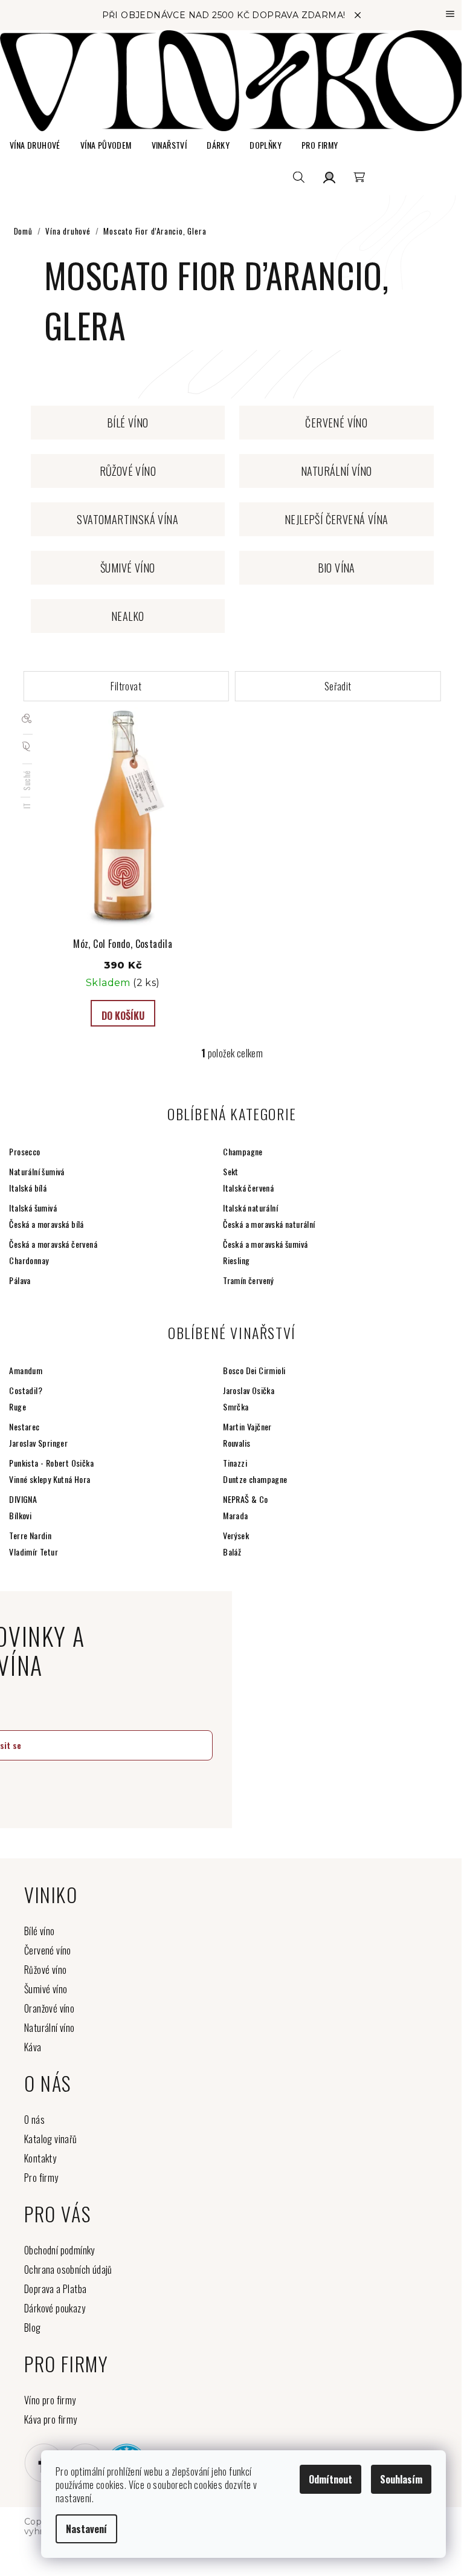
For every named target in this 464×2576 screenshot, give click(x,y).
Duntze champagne (255, 1479)
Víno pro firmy (50, 2400)
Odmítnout (330, 2479)
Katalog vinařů (51, 2139)
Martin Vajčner (247, 1426)
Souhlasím (401, 2479)
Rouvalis (237, 1443)
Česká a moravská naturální (269, 1224)
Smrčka (236, 1406)
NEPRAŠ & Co (245, 1499)
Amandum (26, 1370)
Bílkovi (20, 1515)
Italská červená (248, 1188)
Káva (33, 2047)
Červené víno (48, 1950)
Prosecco (24, 1151)
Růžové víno (45, 1970)
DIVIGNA (23, 1499)
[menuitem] (35, 145)
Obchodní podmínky (60, 2250)
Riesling (236, 1260)
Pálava (20, 1280)
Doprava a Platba (55, 2289)
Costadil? (26, 1390)
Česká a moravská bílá (46, 1224)
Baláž (232, 1552)
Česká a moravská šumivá (265, 1244)
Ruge (18, 1406)
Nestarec (24, 1426)
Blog (33, 2328)
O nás (34, 2120)
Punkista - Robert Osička (51, 1463)
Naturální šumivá (37, 1171)
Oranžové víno (49, 2008)
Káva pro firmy (51, 2419)
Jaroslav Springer (38, 1443)
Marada (235, 1515)
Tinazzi (235, 1463)
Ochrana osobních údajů (68, 2269)
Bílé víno (40, 1931)
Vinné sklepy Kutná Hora (50, 1479)
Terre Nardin (30, 1535)
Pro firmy (41, 2178)
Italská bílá (28, 1188)
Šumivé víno (46, 1989)
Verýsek (236, 1535)
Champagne (243, 1151)
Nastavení (86, 2529)
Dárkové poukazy (55, 2308)
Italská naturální (250, 1208)
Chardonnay (29, 1260)
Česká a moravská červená (53, 1244)
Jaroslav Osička (249, 1390)
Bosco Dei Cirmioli (254, 1370)
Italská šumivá (33, 1208)
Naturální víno (50, 2028)
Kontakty (40, 2158)
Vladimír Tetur (34, 1552)
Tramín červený (248, 1280)
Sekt (231, 1171)
